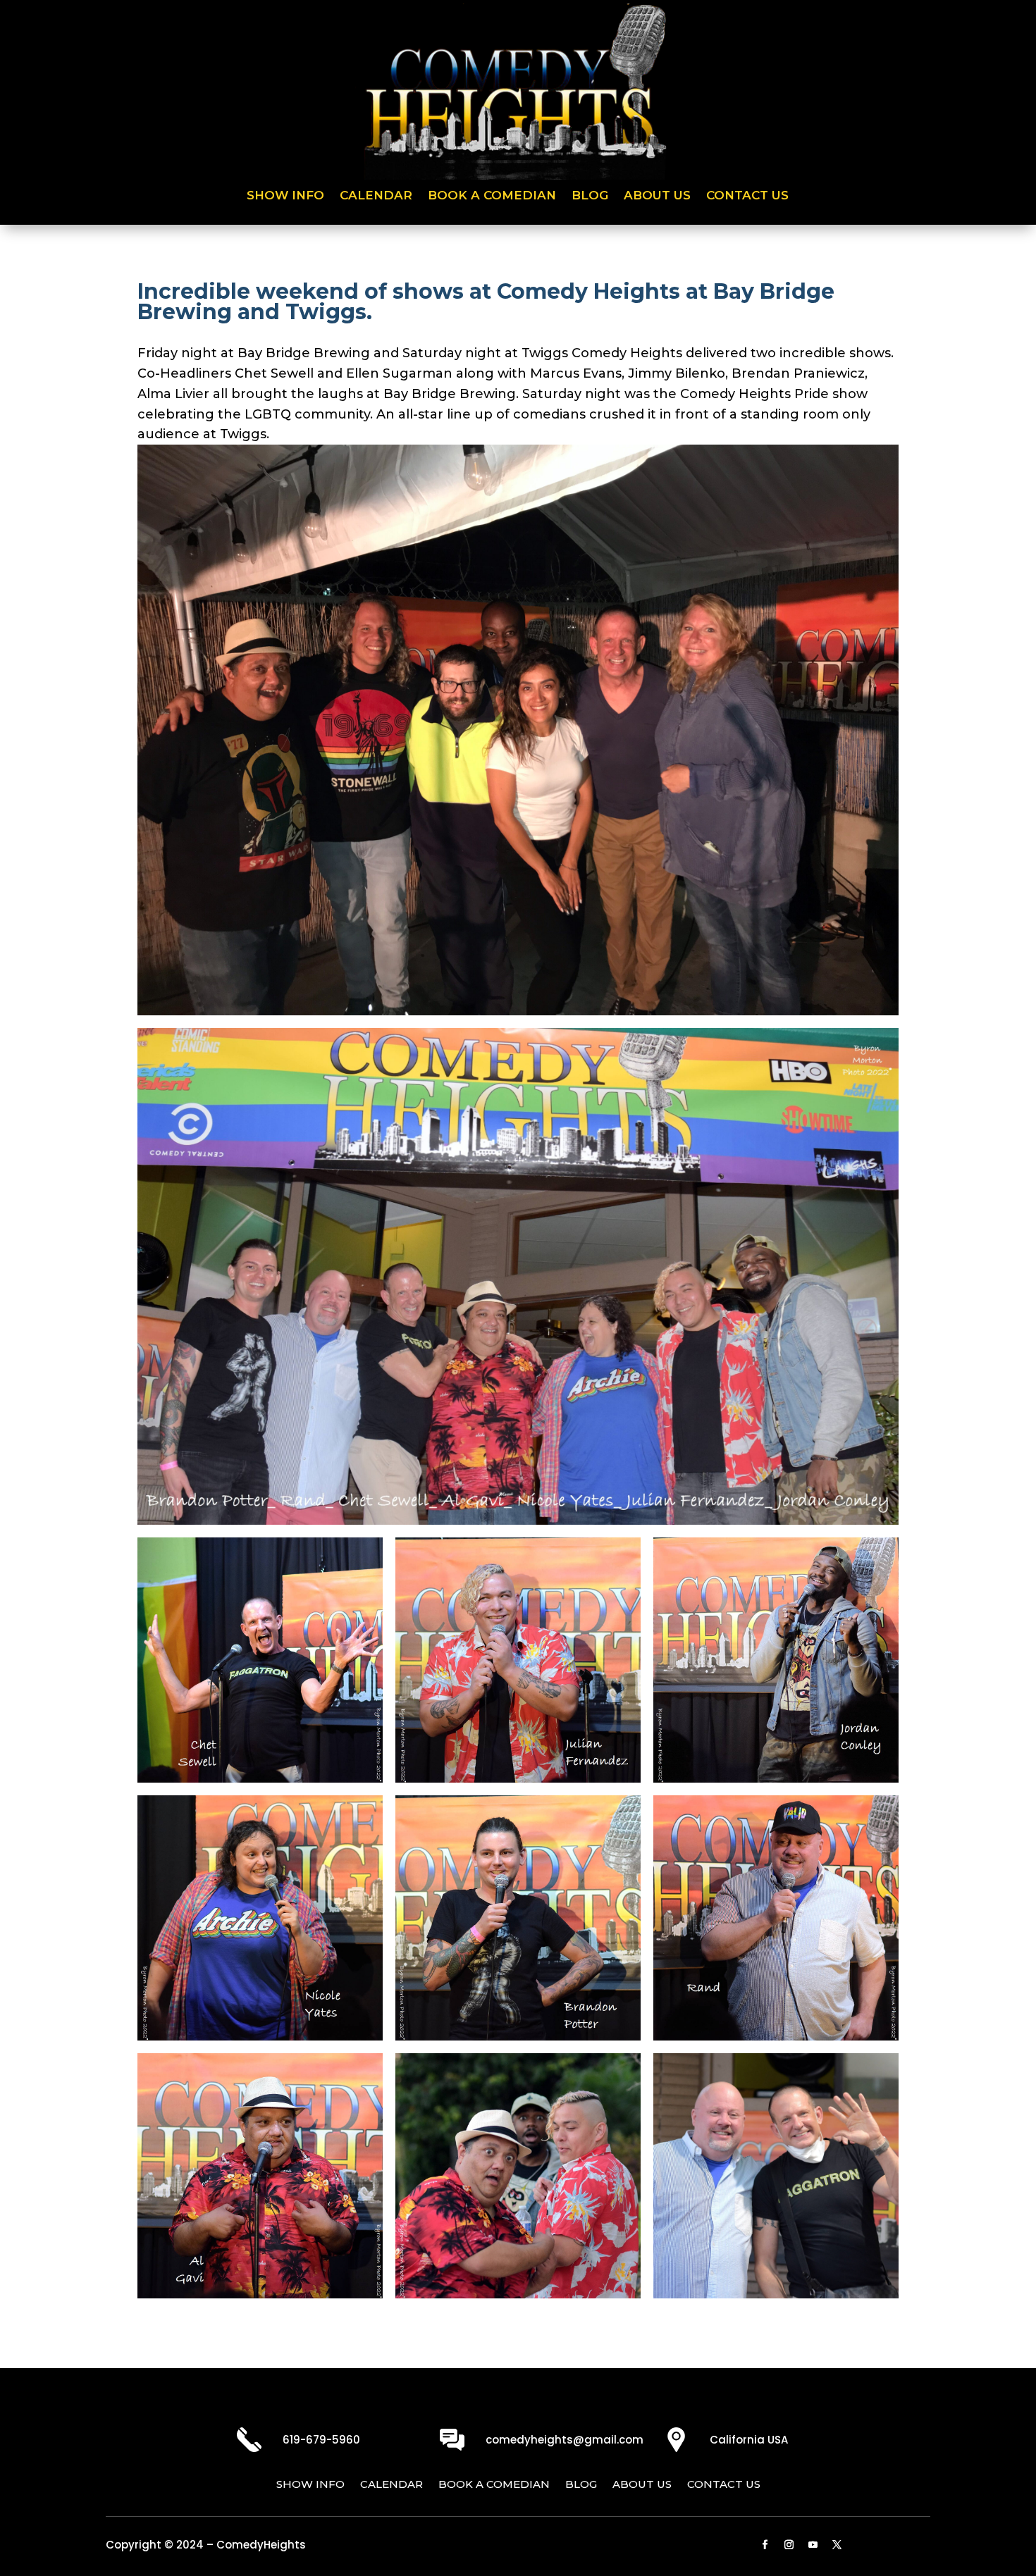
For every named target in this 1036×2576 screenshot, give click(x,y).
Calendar (376, 196)
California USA (749, 2440)
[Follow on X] (837, 2545)
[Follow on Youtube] (813, 2545)
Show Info (285, 196)
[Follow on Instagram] (789, 2545)
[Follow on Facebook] (765, 2545)
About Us (657, 196)
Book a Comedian (492, 196)
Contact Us (747, 196)
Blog (590, 196)
